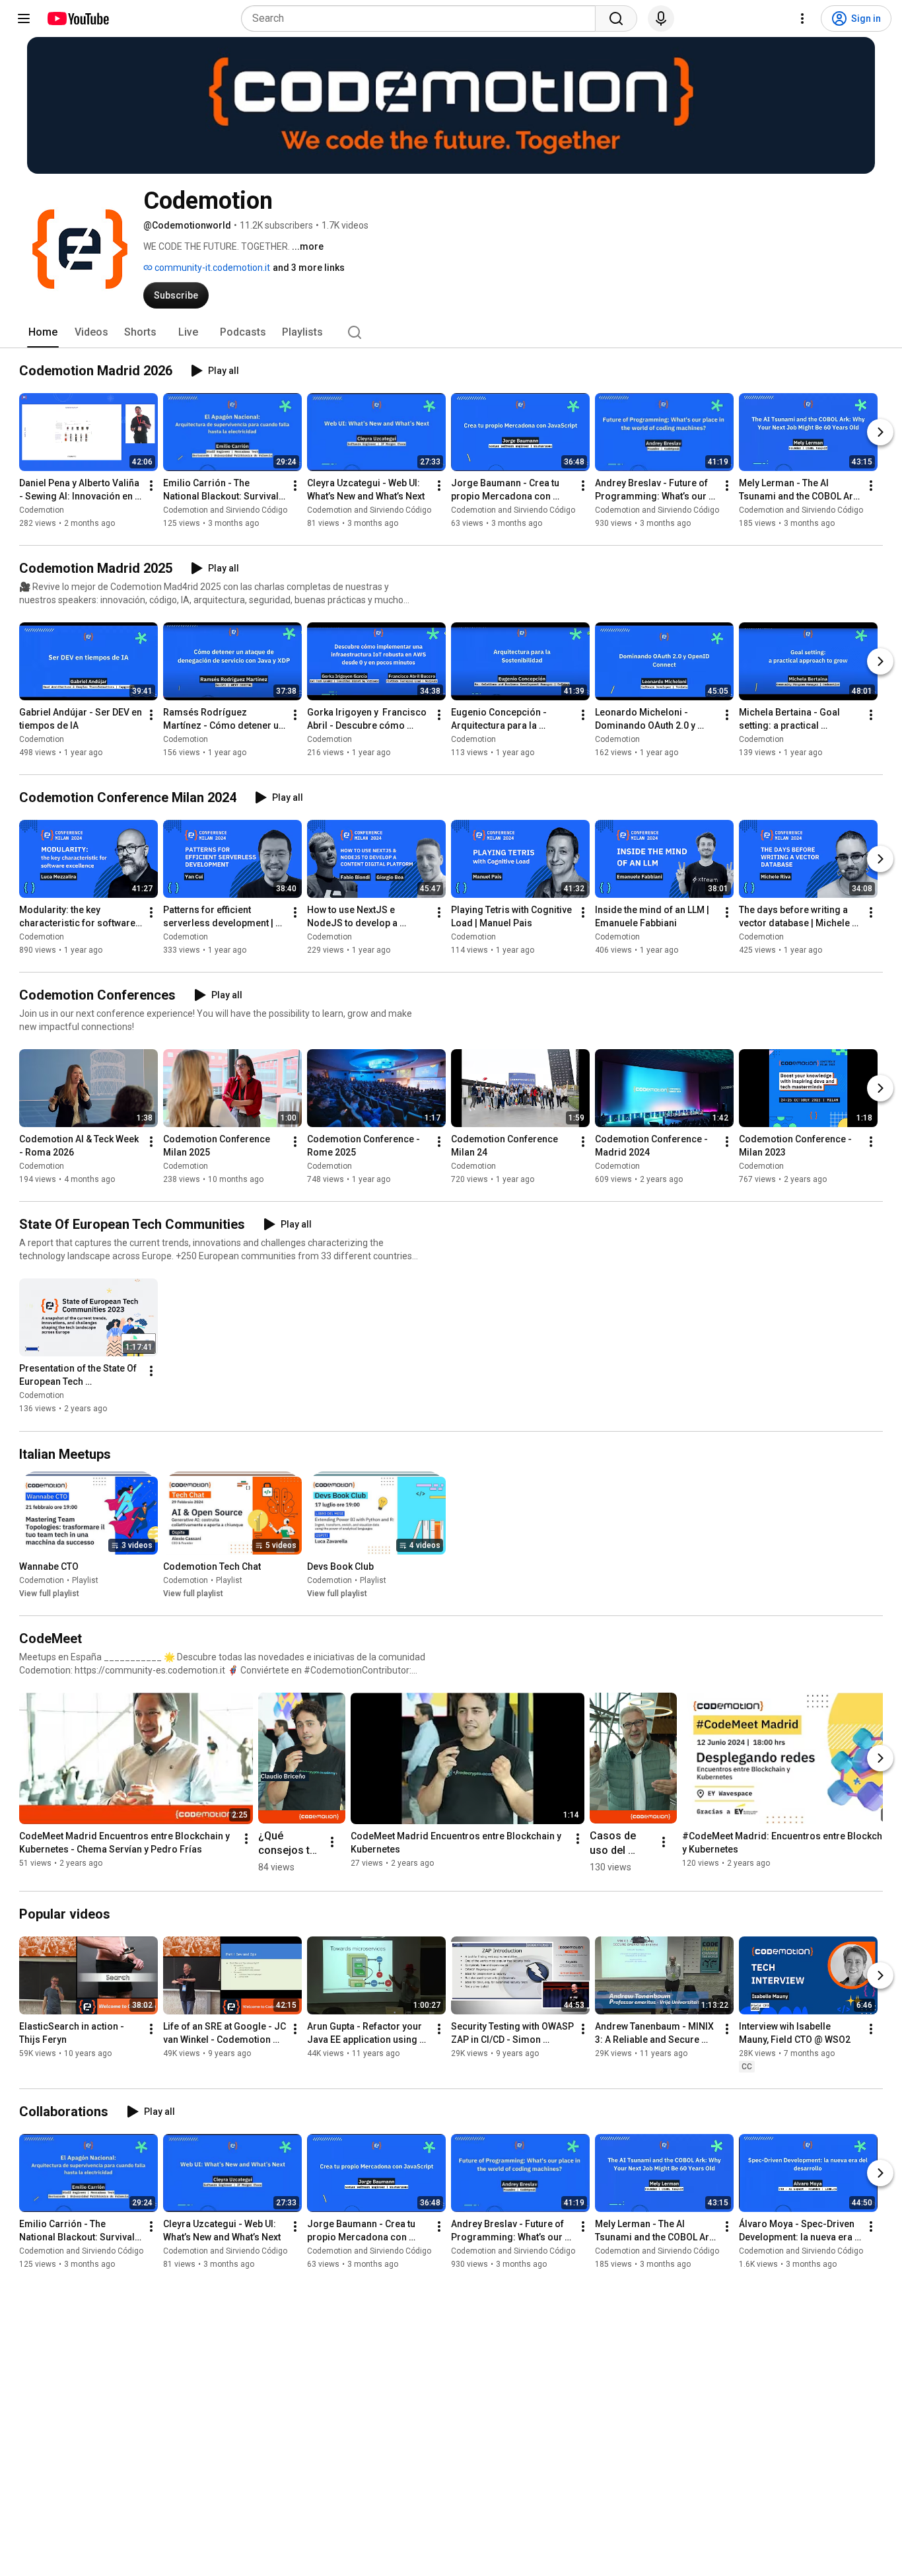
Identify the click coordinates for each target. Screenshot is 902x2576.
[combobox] (422, 18)
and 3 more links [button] (309, 268)
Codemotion (42, 510)
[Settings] (802, 18)
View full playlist (49, 1594)
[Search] (616, 18)
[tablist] (451, 332)
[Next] (880, 432)
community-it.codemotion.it (211, 268)
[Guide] (24, 18)
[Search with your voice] (661, 18)
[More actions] (151, 486)
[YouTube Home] (78, 18)
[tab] (43, 332)
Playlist (85, 1580)
